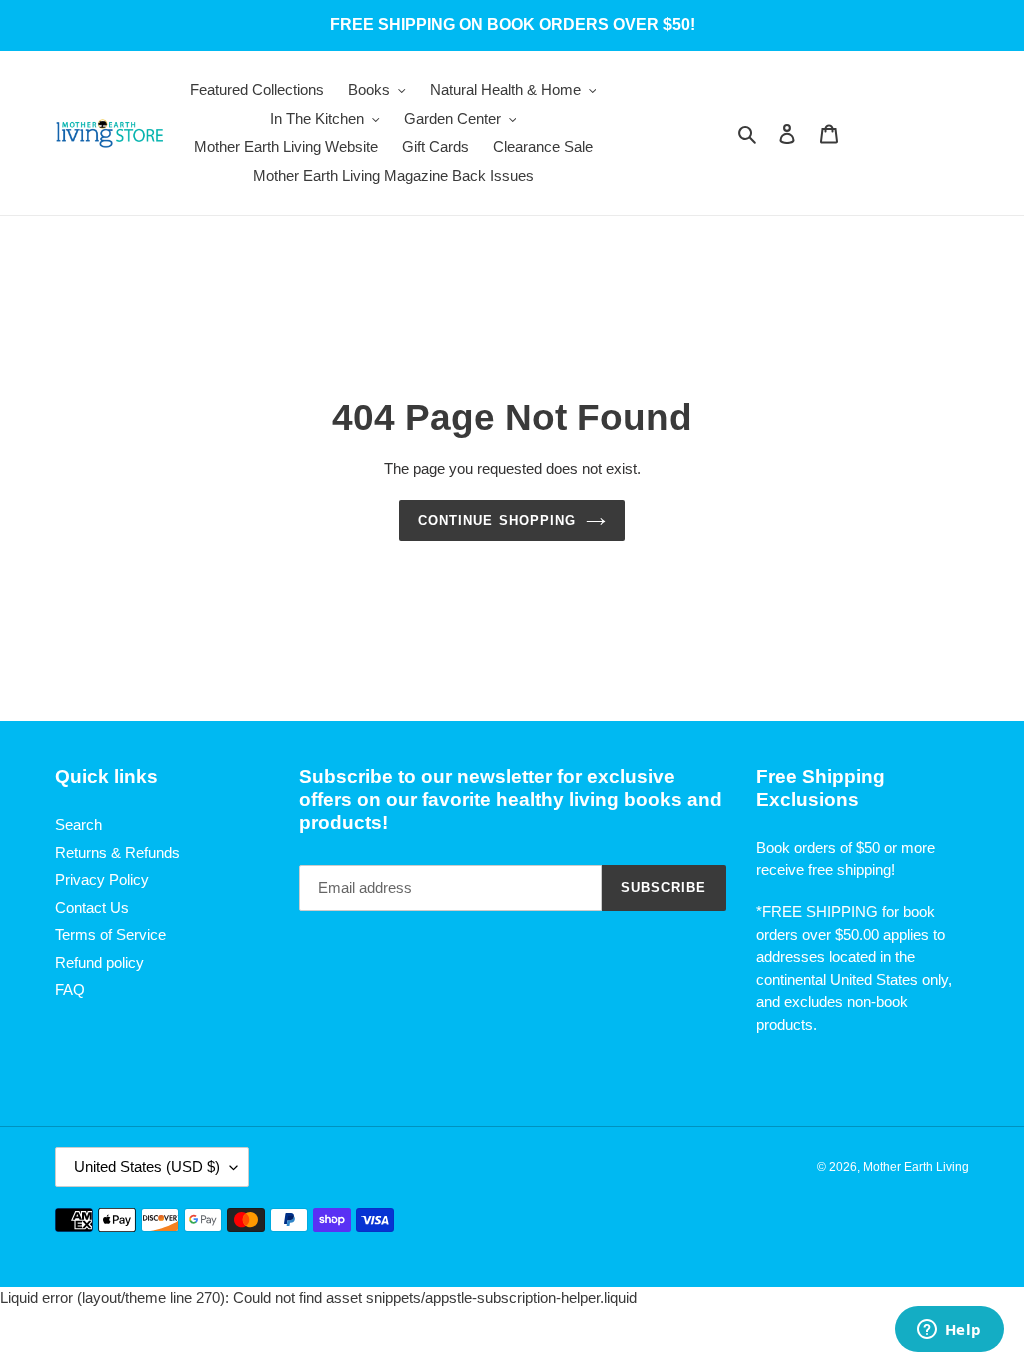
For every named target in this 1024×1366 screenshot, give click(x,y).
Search (78, 824)
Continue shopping (497, 520)
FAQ (70, 989)
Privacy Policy (102, 879)
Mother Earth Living (916, 1167)
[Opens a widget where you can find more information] (949, 1331)
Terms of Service (110, 934)
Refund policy (99, 962)
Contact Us (92, 907)
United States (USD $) (147, 1166)
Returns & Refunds (117, 852)
